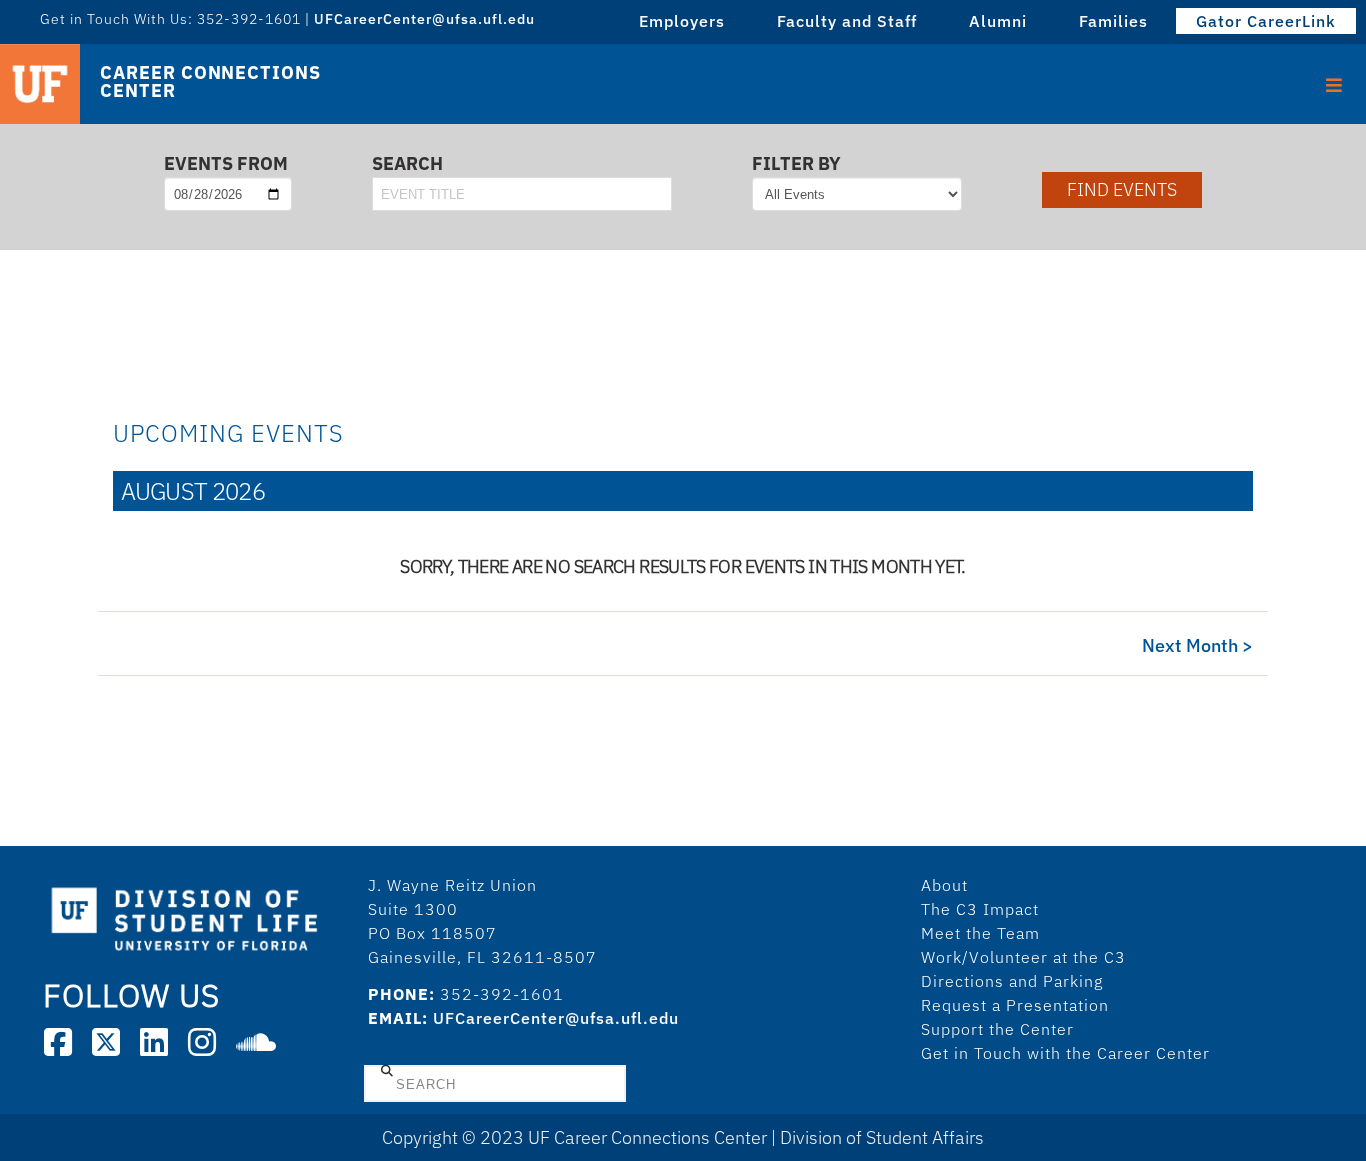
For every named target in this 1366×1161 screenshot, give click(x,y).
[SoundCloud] (256, 1042)
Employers (682, 21)
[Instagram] (202, 1042)
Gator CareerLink (1266, 21)
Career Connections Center (210, 82)
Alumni (998, 21)
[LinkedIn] (154, 1042)
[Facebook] (58, 1042)
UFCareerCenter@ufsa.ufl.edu (556, 1018)
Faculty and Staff (847, 21)
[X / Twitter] (106, 1042)
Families (1113, 21)
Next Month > (1197, 645)
